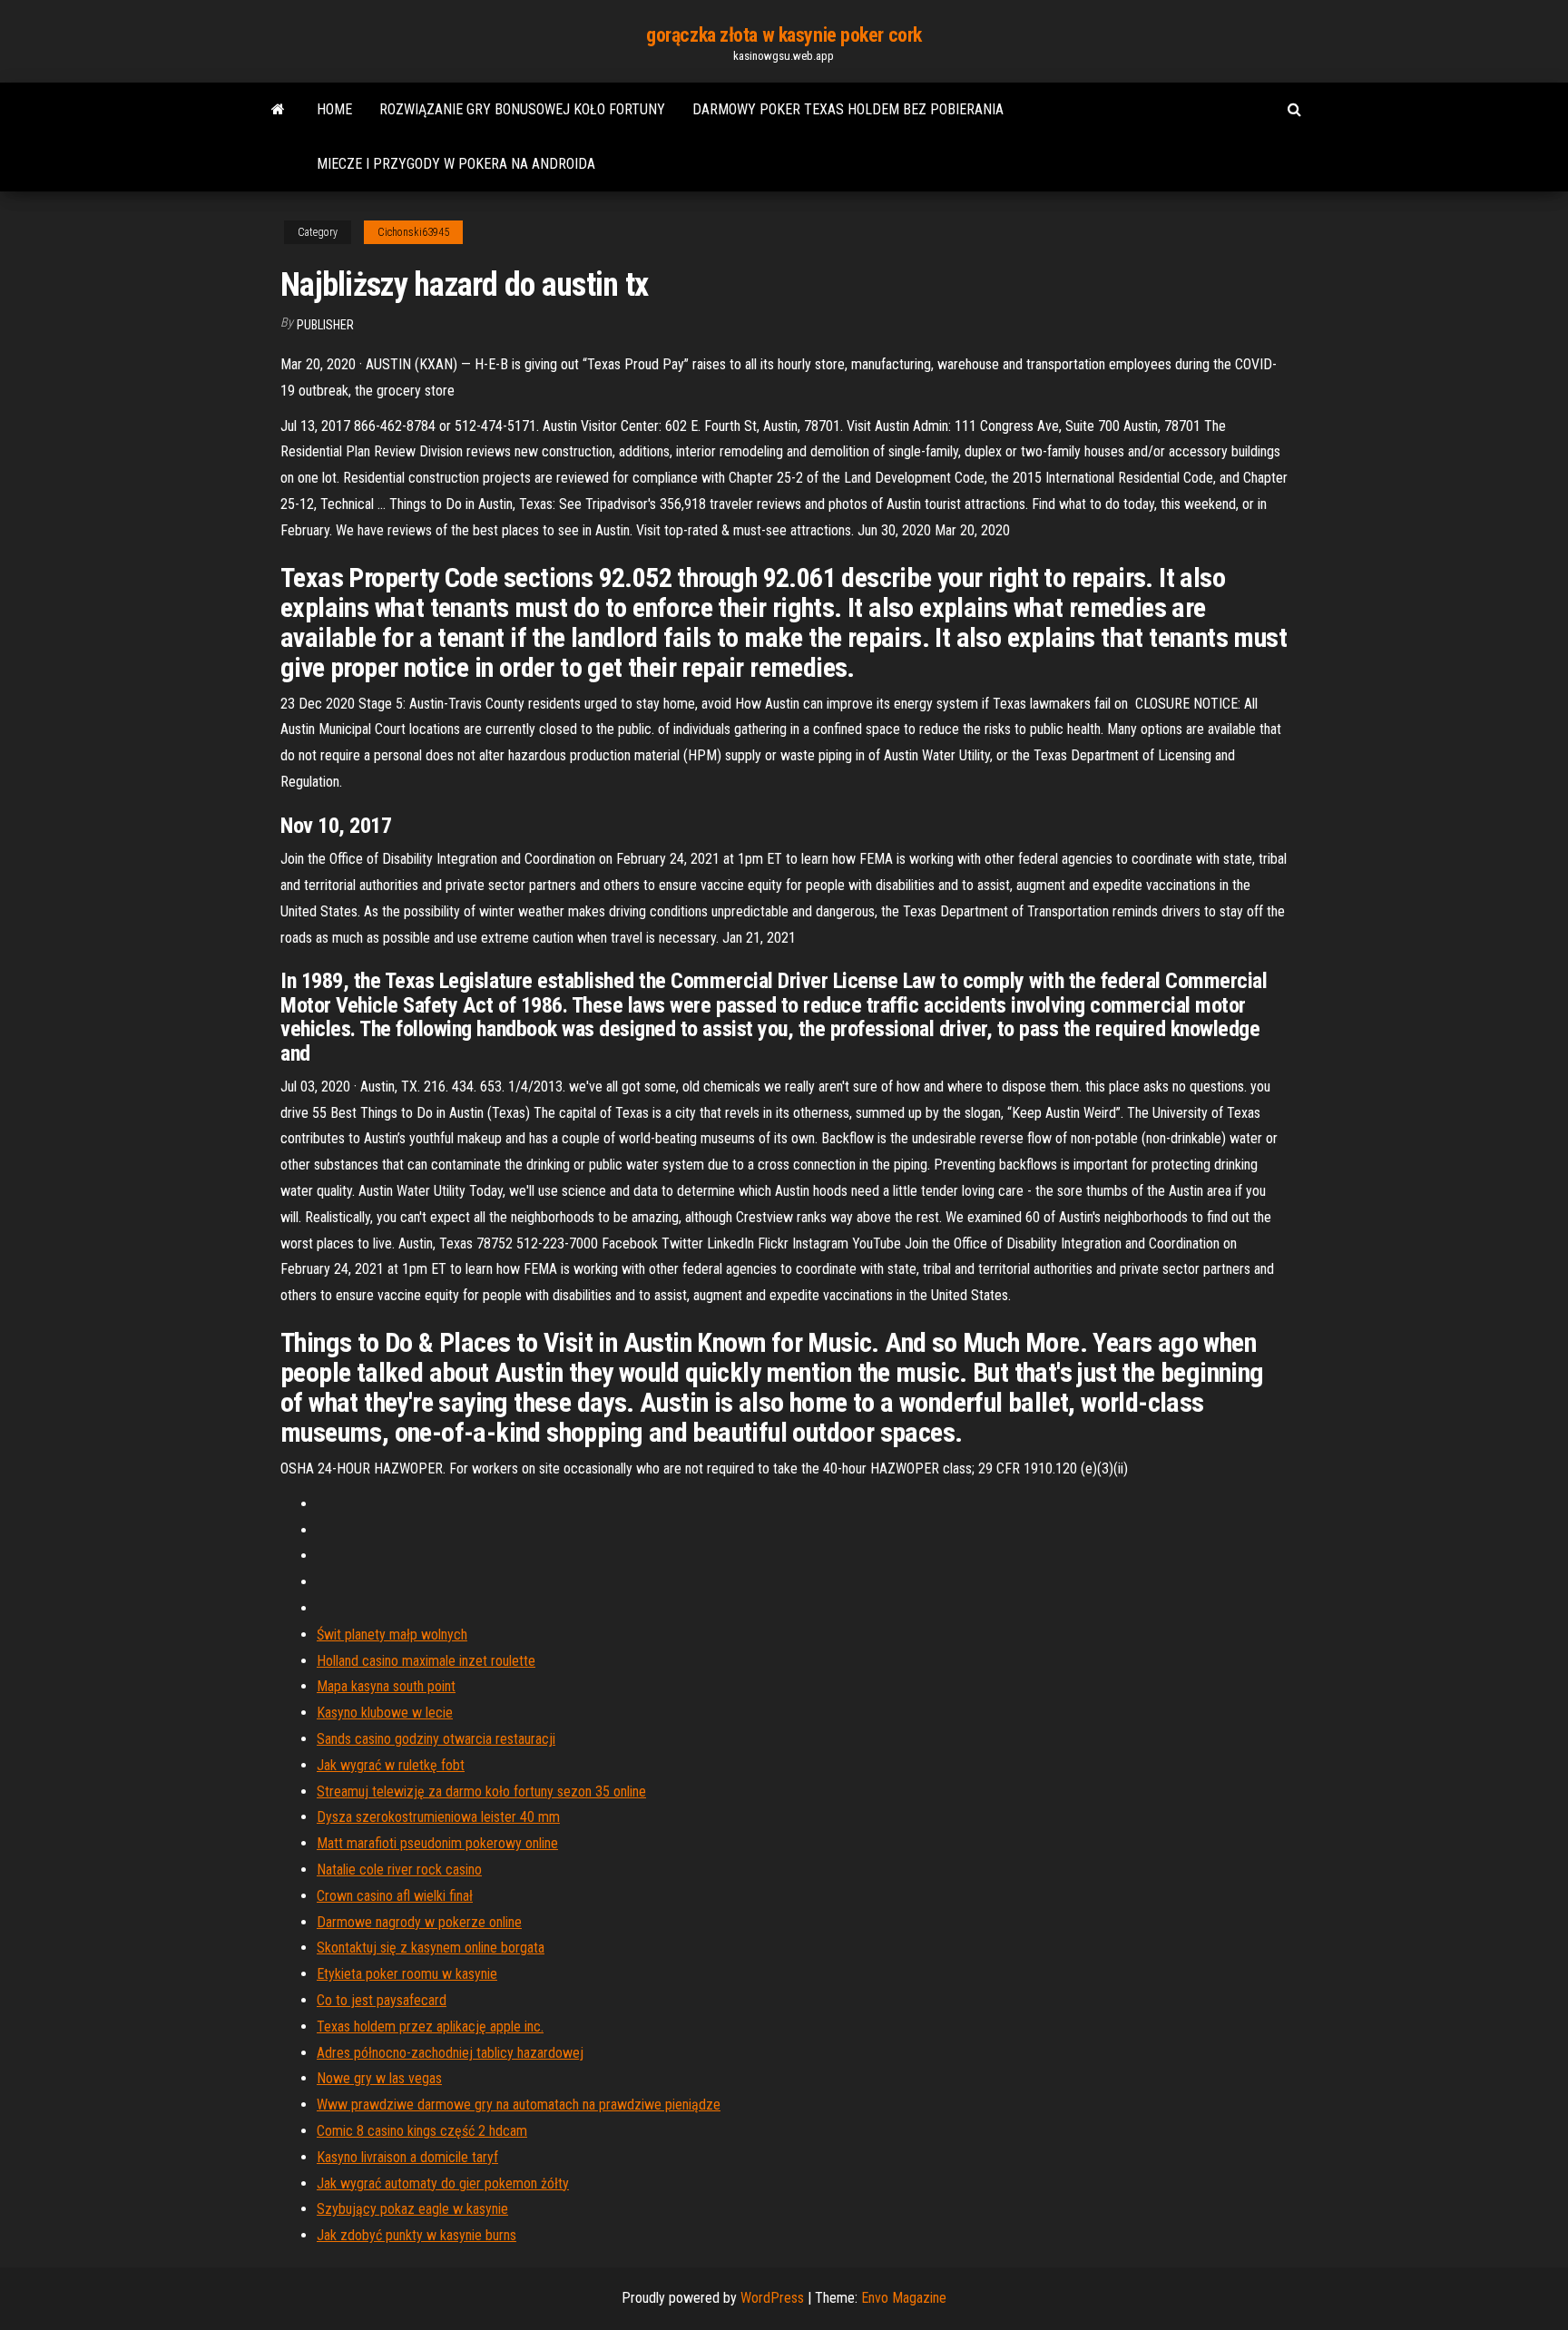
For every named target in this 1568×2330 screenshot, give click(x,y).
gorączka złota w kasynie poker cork (784, 35)
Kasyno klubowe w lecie (385, 1713)
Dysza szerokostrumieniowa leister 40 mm (438, 1817)
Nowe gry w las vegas (379, 2078)
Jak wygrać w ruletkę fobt (391, 1765)
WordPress (772, 2298)
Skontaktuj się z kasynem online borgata (431, 1948)
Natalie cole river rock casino (399, 1870)
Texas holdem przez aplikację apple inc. (430, 2027)
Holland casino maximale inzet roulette (426, 1661)
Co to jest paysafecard (382, 2000)
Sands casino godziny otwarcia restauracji (436, 1739)
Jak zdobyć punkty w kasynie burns (416, 2235)
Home (334, 109)
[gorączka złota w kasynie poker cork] (278, 110)
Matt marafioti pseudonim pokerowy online (437, 1843)
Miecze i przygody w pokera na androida (456, 164)
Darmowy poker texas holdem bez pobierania (848, 109)
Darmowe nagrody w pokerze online (419, 1922)
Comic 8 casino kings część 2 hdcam (422, 2131)
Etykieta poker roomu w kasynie (407, 1974)
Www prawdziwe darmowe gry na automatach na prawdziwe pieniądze (519, 2105)
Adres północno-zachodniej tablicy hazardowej (450, 2053)
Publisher (325, 325)
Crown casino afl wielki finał (395, 1896)
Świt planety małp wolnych (392, 1635)
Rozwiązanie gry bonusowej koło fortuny (522, 109)
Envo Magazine (904, 2298)
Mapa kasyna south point (386, 1686)
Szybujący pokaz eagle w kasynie (412, 2209)
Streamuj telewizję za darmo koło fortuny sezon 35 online (481, 1792)
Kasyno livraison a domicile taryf (407, 2157)
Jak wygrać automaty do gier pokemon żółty (443, 2183)
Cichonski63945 (413, 232)
